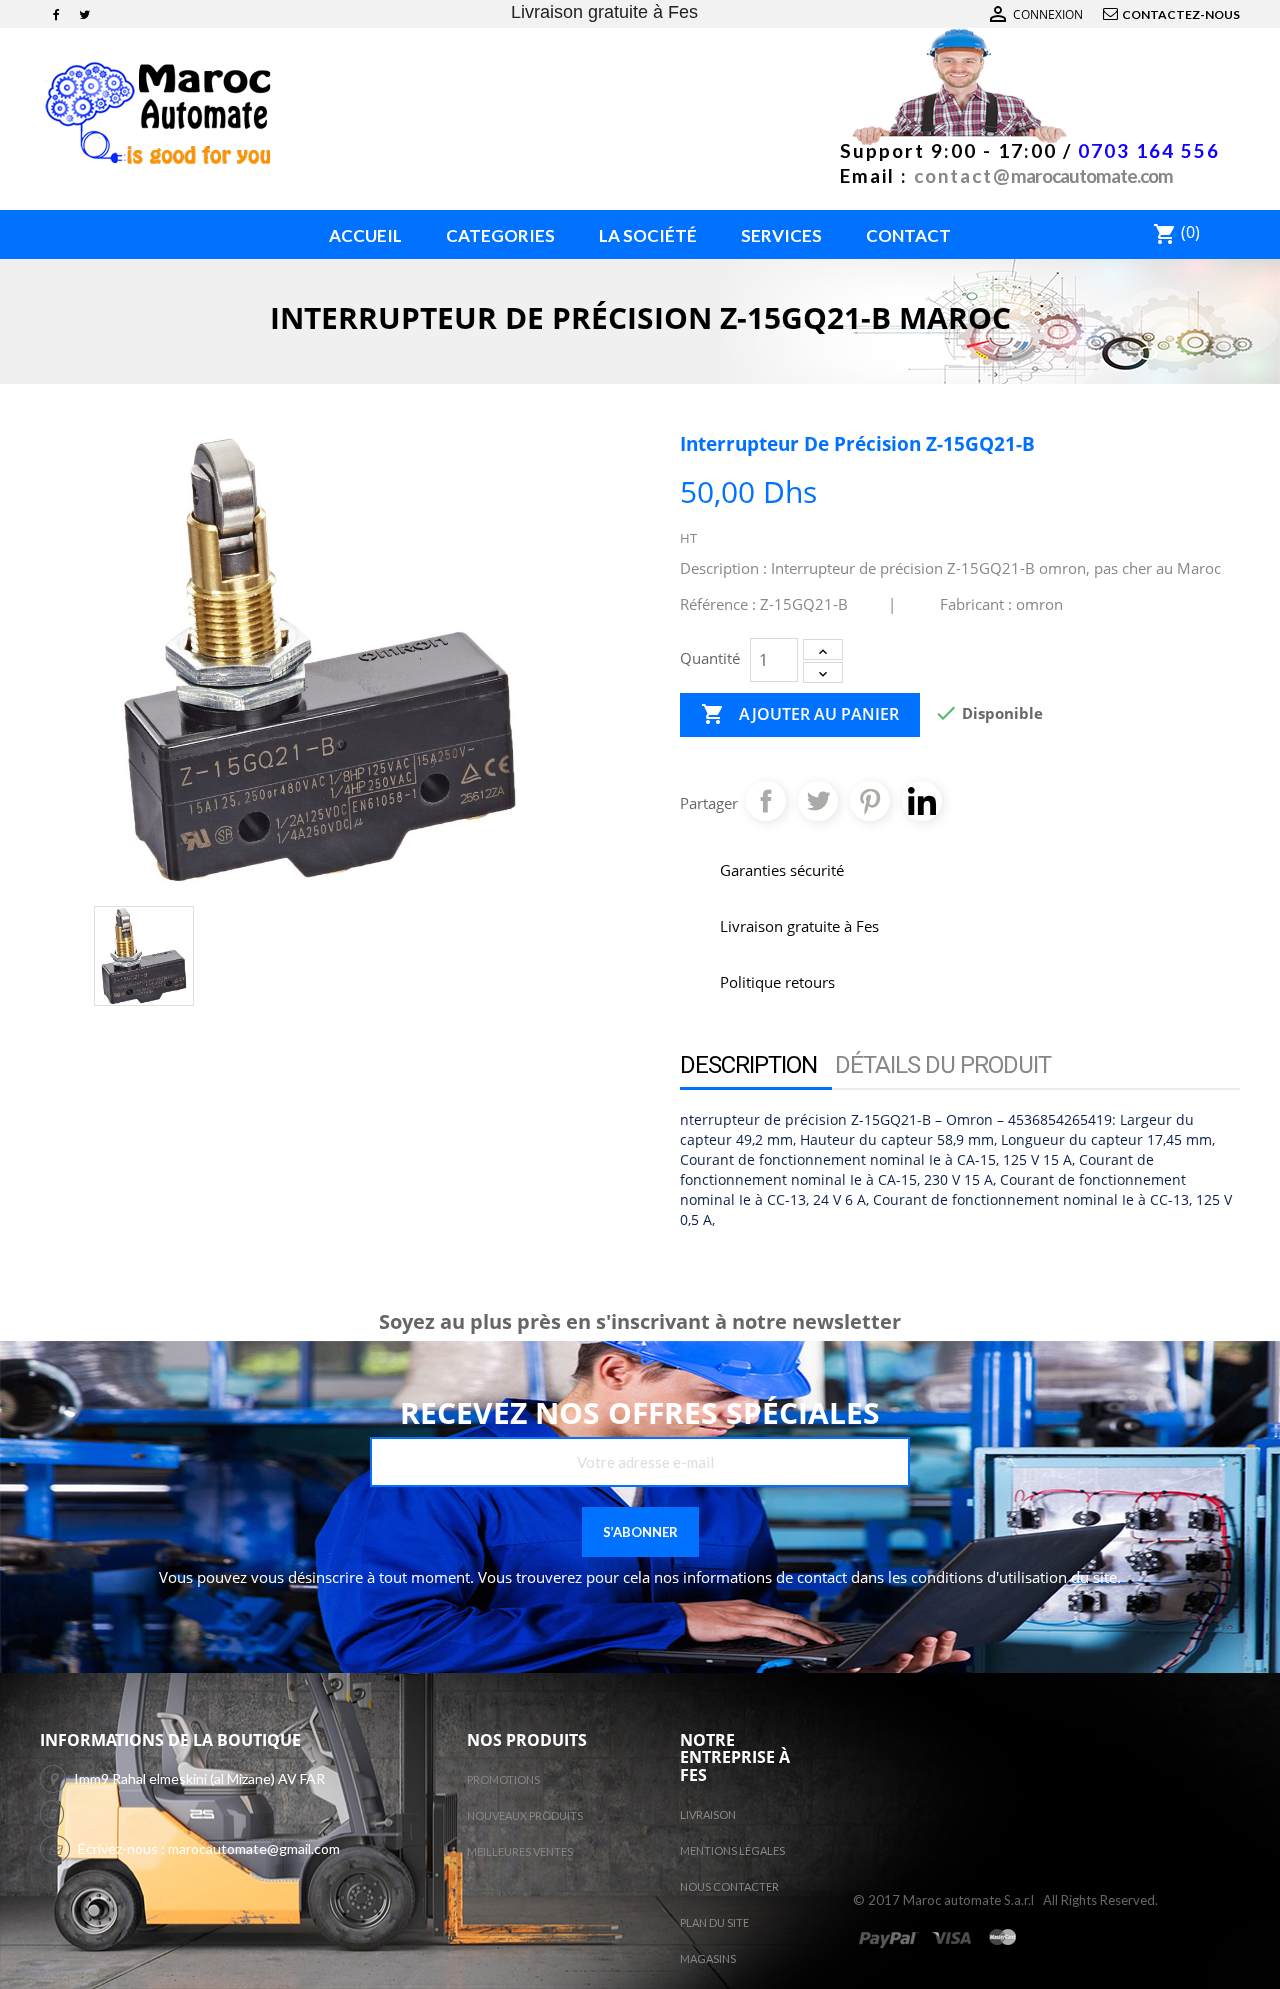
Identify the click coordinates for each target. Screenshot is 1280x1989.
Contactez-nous (1181, 14)
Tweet (818, 801)
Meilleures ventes (520, 1851)
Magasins (708, 1958)
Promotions (503, 1779)
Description (748, 1065)
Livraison (708, 1814)
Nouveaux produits (525, 1815)
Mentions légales (732, 1850)
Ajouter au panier (800, 714)
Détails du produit (943, 1065)
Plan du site (714, 1922)
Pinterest (870, 801)
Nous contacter (729, 1886)
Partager (766, 801)
